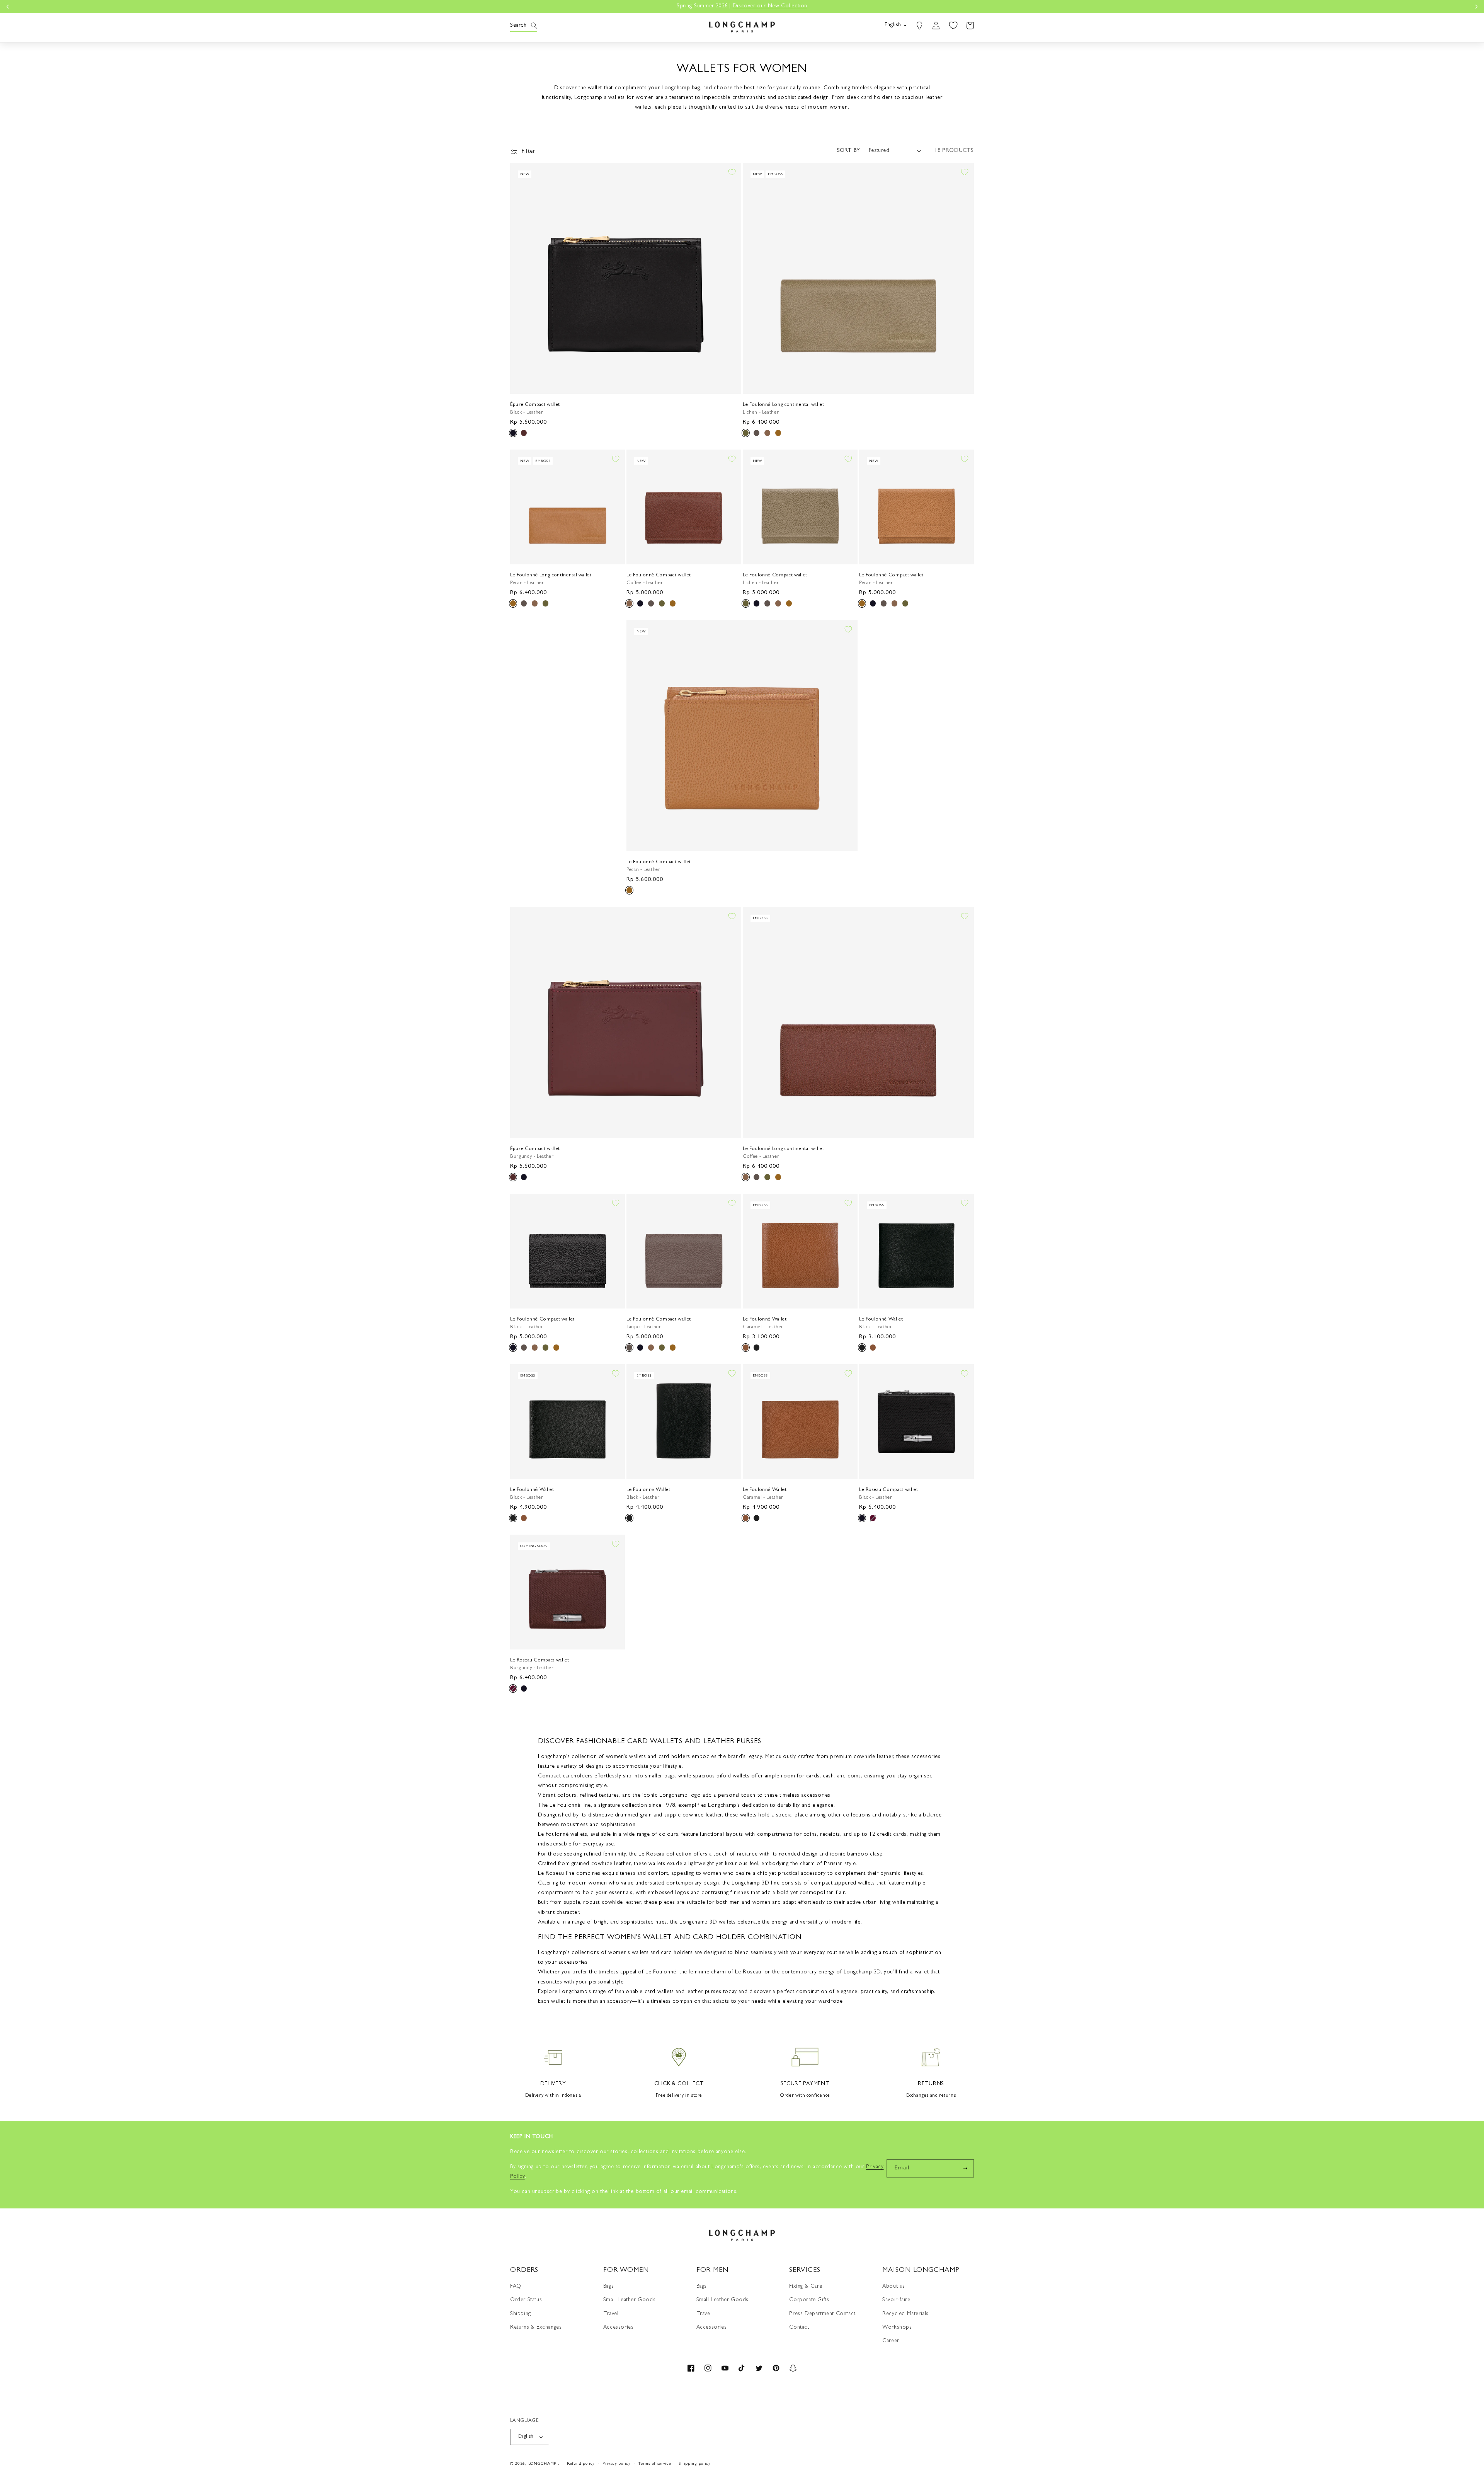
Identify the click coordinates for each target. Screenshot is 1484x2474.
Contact (799, 2327)
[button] (519, 26)
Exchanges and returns (931, 2096)
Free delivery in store (679, 2096)
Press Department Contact (822, 2314)
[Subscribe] (965, 2168)
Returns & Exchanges (536, 2327)
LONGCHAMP (542, 2464)
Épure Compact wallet (535, 405)
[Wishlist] (953, 26)
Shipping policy (695, 2464)
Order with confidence (805, 2096)
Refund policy (581, 2464)
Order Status (526, 2300)
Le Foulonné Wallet (765, 1320)
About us (894, 2287)
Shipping (521, 2314)
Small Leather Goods (629, 2300)
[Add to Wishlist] (732, 172)
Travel (611, 2314)
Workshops (897, 2327)
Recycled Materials (905, 2314)
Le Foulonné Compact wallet (659, 575)
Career (891, 2341)
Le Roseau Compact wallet (889, 1490)
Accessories (619, 2327)
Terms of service (654, 2464)
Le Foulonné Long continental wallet (784, 405)
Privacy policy (617, 2464)
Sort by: (849, 151)
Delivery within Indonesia (553, 2096)
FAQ (516, 2287)
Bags (608, 2287)
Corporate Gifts (809, 2300)
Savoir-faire (896, 2300)
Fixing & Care (806, 2287)
